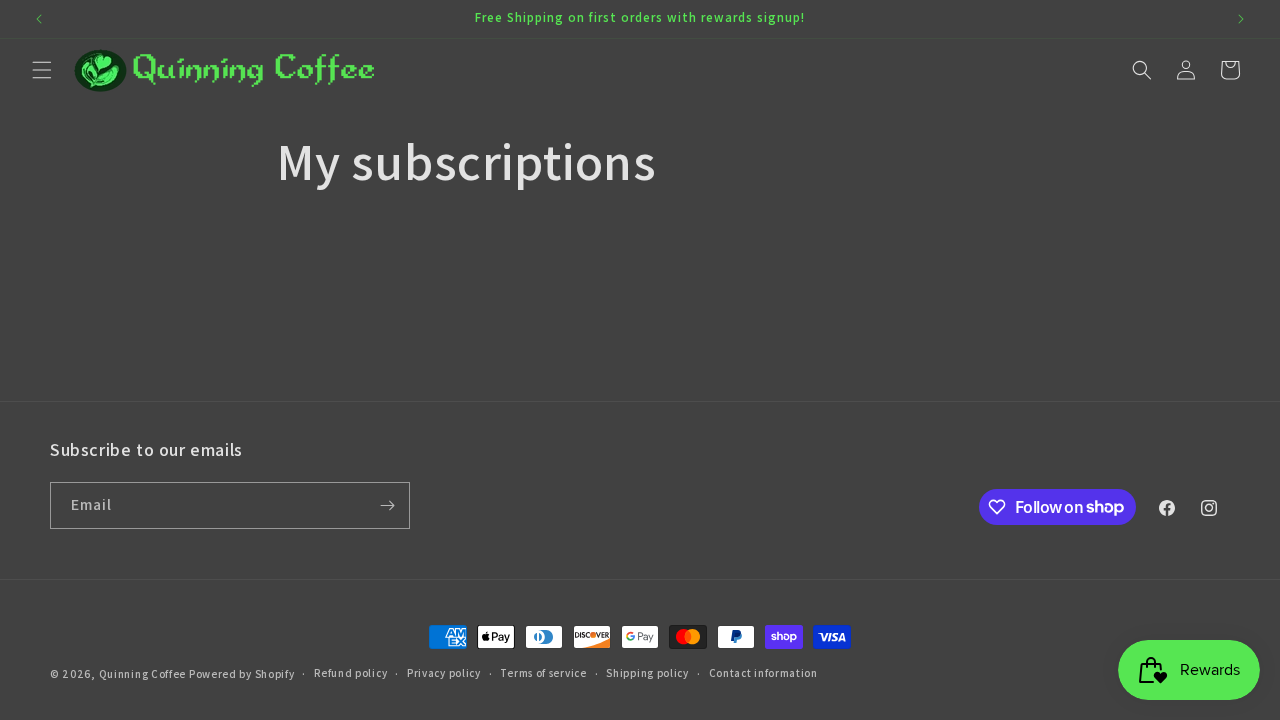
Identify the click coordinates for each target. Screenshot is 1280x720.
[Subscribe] (387, 505)
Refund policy (350, 673)
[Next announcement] (1241, 19)
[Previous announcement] (39, 19)
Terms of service (543, 673)
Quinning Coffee (143, 674)
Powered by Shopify (242, 674)
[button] (42, 70)
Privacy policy (444, 673)
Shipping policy (647, 673)
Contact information (763, 673)
